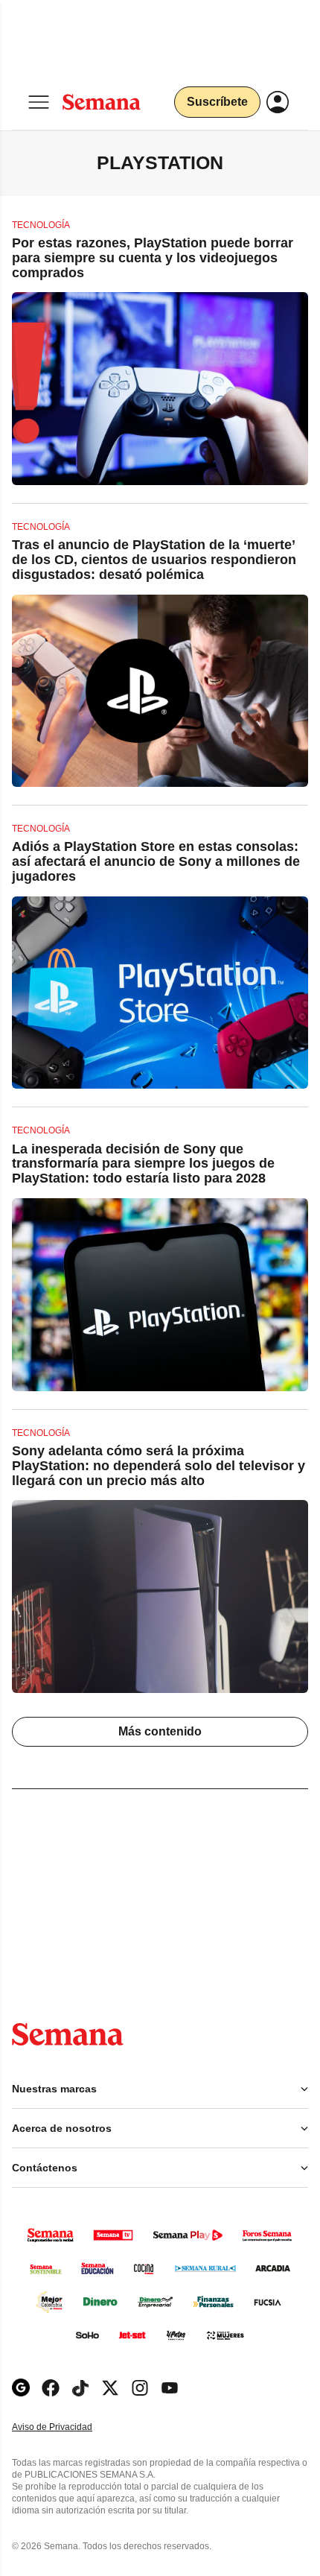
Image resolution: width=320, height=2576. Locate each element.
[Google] (21, 2388)
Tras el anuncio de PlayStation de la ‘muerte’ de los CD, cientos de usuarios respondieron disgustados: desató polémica (154, 560)
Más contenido (160, 1731)
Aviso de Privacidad (68, 2427)
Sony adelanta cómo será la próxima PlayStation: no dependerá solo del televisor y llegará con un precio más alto (159, 1466)
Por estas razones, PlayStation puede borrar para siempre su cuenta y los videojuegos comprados (153, 258)
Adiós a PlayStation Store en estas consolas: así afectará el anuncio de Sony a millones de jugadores (156, 861)
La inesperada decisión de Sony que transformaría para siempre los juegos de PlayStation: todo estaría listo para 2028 (143, 1164)
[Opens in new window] (51, 2388)
